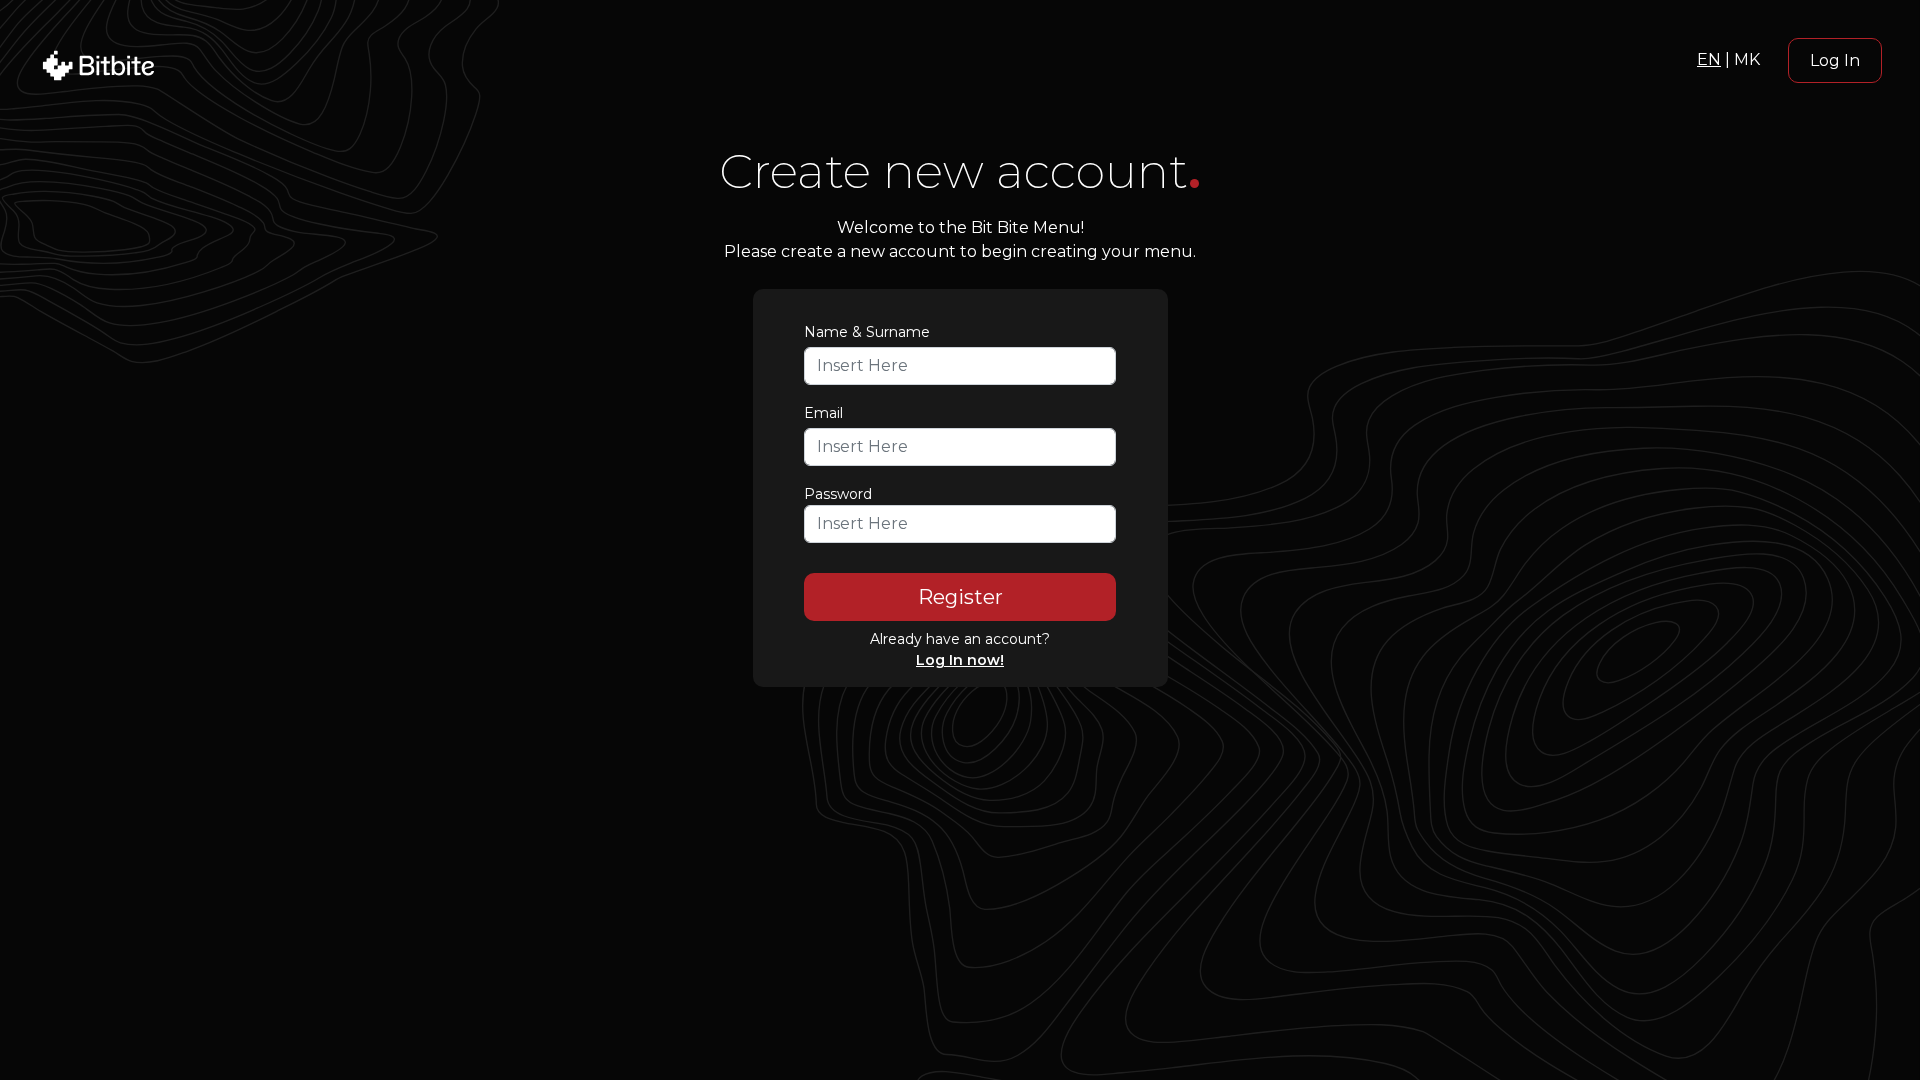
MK (1747, 59)
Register (960, 597)
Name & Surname (867, 332)
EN (1709, 59)
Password (838, 494)
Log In (1835, 60)
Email (823, 413)
